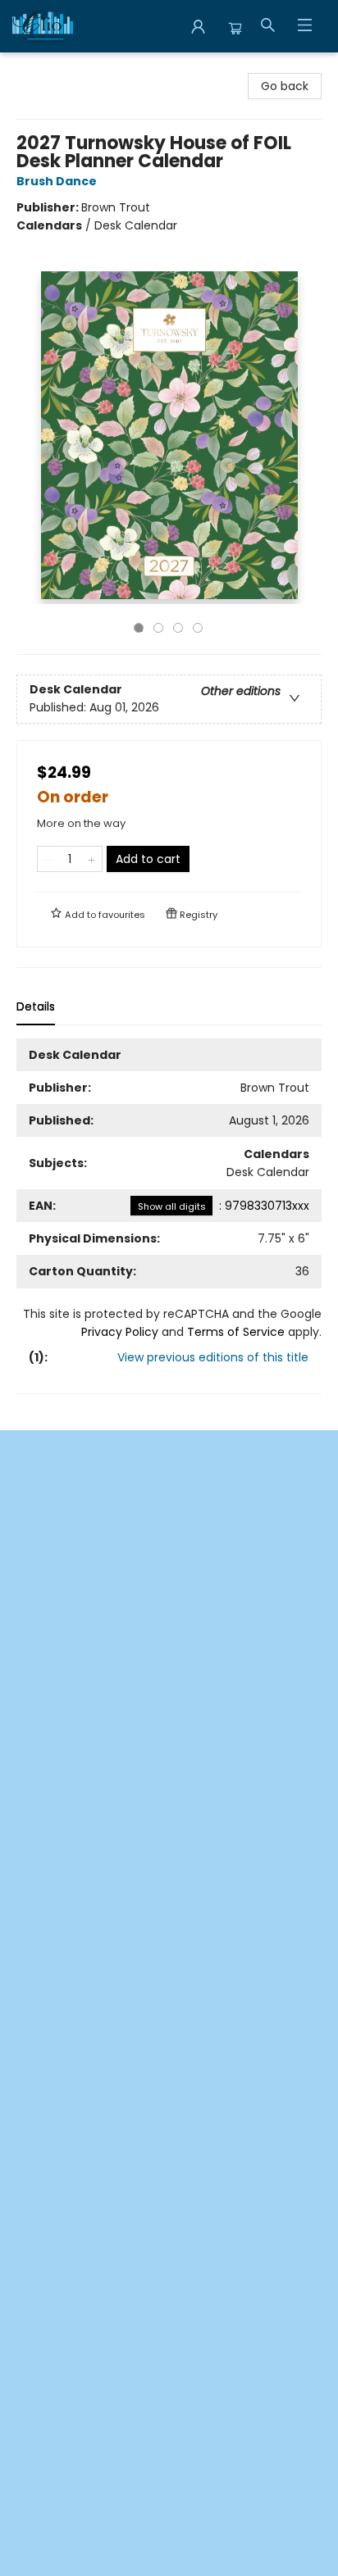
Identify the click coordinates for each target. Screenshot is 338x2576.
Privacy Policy (120, 1332)
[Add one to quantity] (91, 859)
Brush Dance (57, 181)
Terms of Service (236, 1332)
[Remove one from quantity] (48, 859)
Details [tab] (36, 1006)
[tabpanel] (169, 1216)
